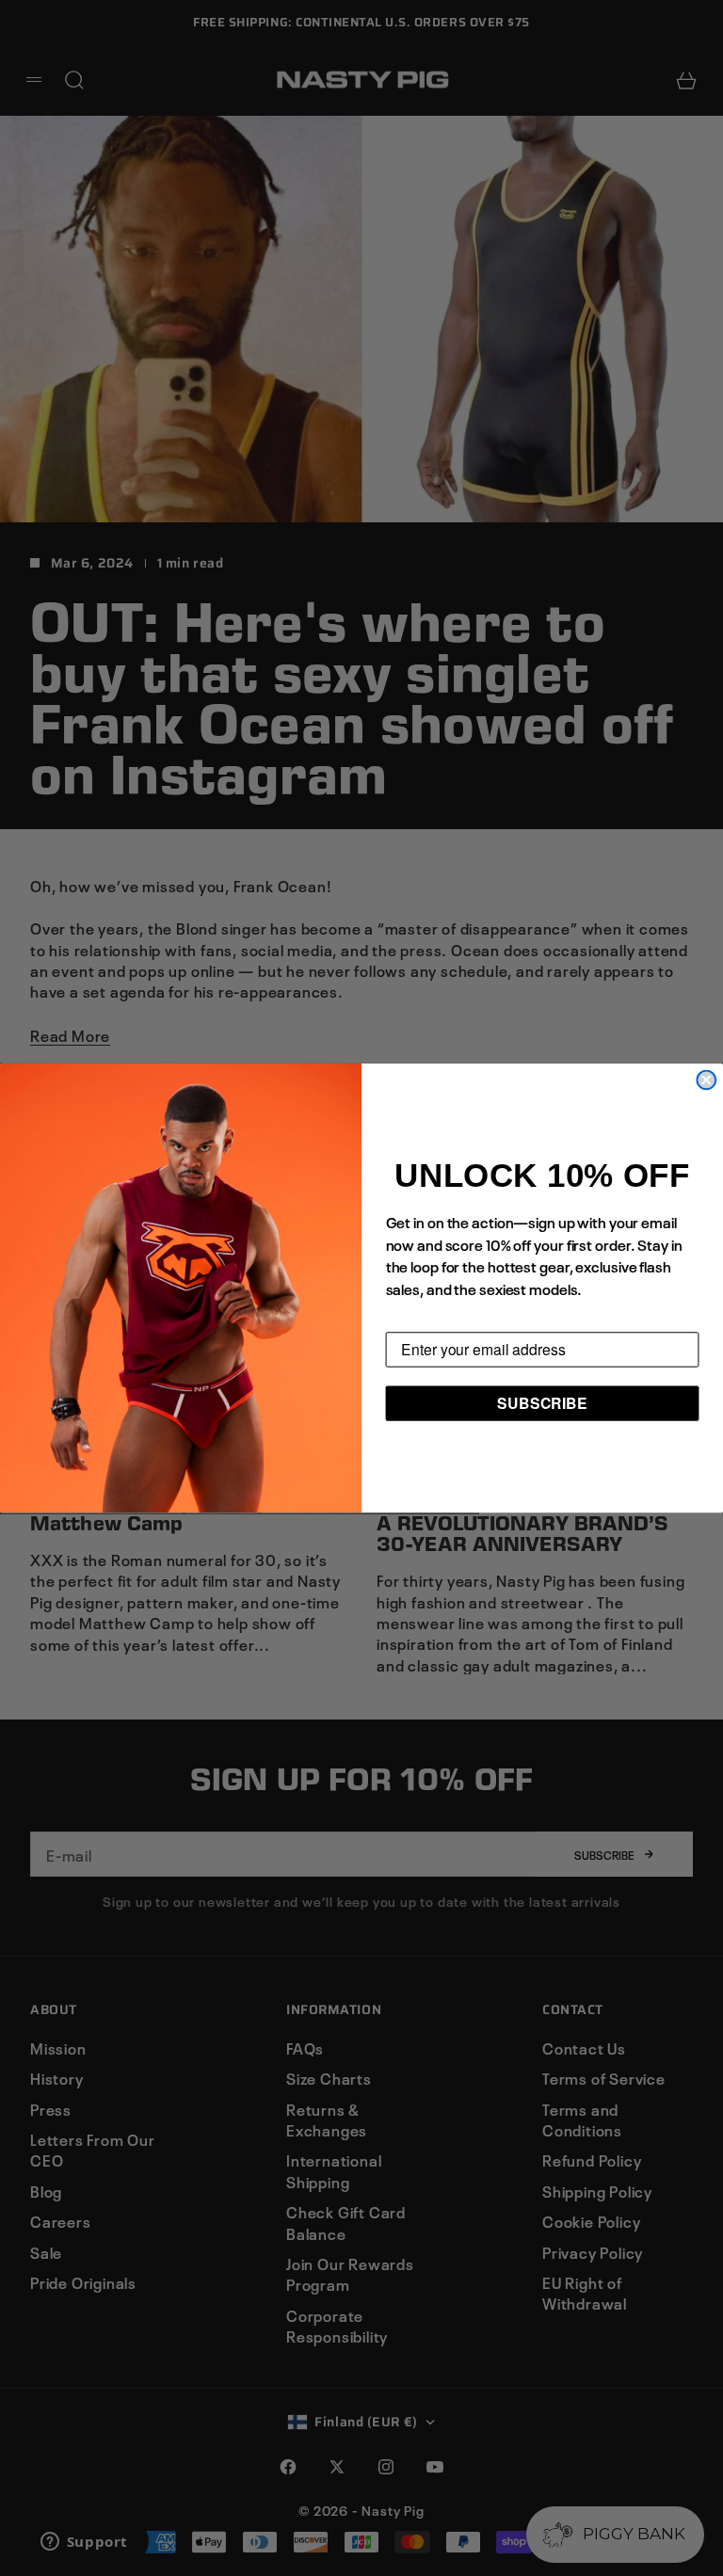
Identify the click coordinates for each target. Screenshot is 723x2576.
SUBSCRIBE (542, 1403)
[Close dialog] (706, 1080)
